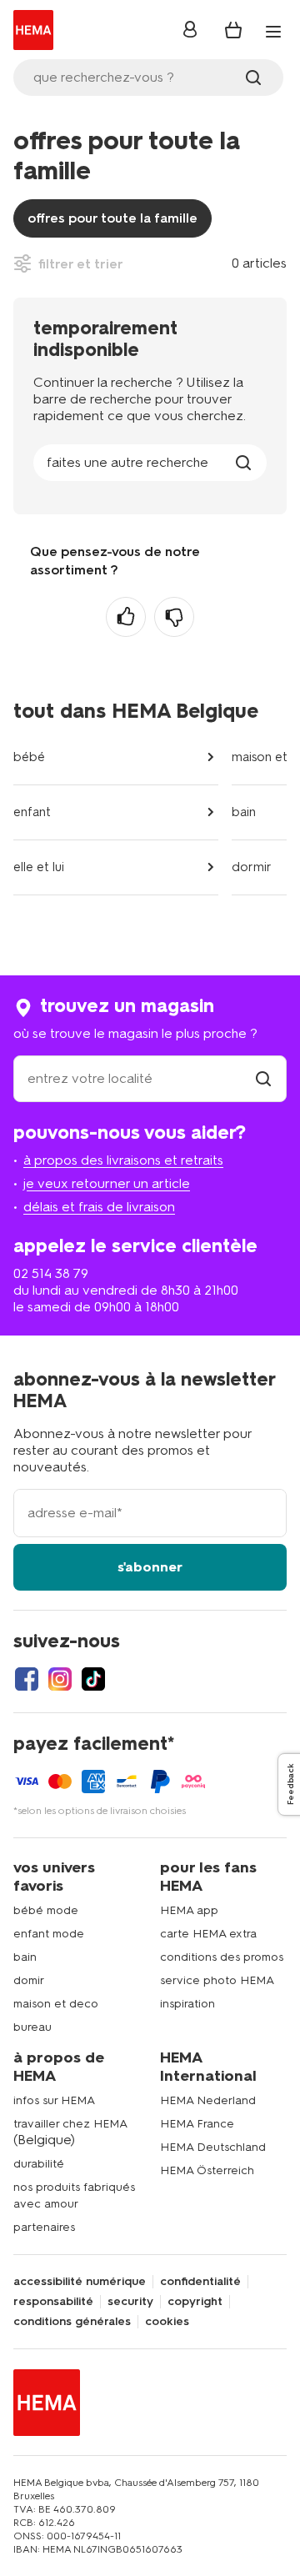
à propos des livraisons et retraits (123, 1160)
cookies (167, 2322)
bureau (32, 2027)
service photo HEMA (217, 1980)
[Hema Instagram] (60, 1679)
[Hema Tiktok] (93, 1679)
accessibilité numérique (80, 2282)
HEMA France (197, 2124)
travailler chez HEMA (70, 2124)
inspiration (187, 2004)
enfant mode (49, 1934)
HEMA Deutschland (213, 2147)
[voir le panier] (233, 30)
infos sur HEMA (54, 2100)
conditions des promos (222, 1957)
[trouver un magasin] (263, 1078)
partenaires (44, 2227)
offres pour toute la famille (112, 218)
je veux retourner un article (107, 1183)
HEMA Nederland (208, 2100)
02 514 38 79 (51, 1273)
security (130, 2302)
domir (29, 1980)
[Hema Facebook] (27, 1679)
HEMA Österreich (207, 2170)
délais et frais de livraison (99, 1207)
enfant (32, 812)
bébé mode (46, 1910)
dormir (252, 867)
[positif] (126, 617)
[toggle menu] (273, 32)
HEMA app (189, 1910)
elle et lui (39, 867)
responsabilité (53, 2302)
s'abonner (150, 1567)
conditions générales (72, 2322)
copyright (195, 2302)
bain (244, 812)
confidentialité (200, 2282)
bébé (29, 757)
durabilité (39, 2164)
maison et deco (56, 2004)
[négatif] (174, 617)
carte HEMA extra (208, 1934)
